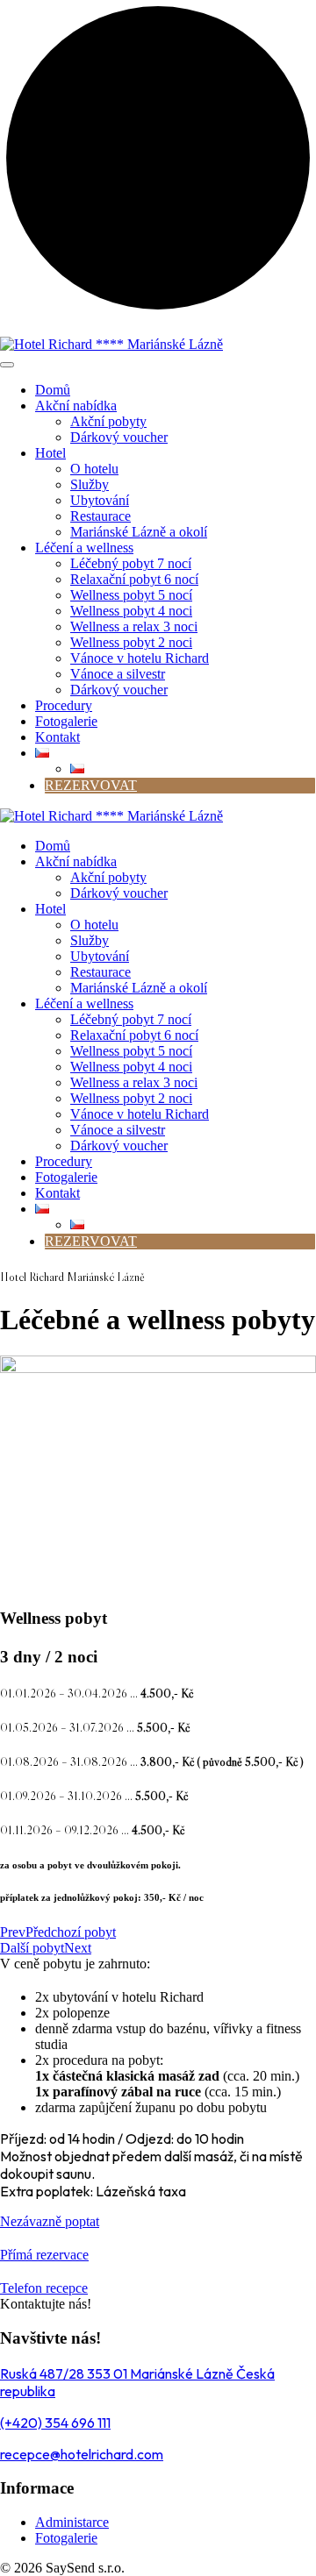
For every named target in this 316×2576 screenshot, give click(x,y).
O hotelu (94, 469)
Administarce (72, 2522)
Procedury (64, 705)
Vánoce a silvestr (118, 674)
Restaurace (101, 516)
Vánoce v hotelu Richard (140, 658)
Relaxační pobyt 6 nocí (134, 579)
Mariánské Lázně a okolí (139, 532)
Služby (90, 484)
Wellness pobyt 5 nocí (131, 595)
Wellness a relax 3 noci (134, 626)
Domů (53, 390)
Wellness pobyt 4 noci (131, 611)
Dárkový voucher (119, 437)
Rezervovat (91, 785)
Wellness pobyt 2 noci (131, 642)
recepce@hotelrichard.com (82, 2454)
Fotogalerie (66, 721)
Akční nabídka (76, 406)
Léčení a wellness (84, 548)
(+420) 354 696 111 (55, 2423)
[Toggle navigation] (7, 365)
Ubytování (100, 500)
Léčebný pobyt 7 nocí (131, 563)
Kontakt (57, 737)
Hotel (50, 453)
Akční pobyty (108, 421)
